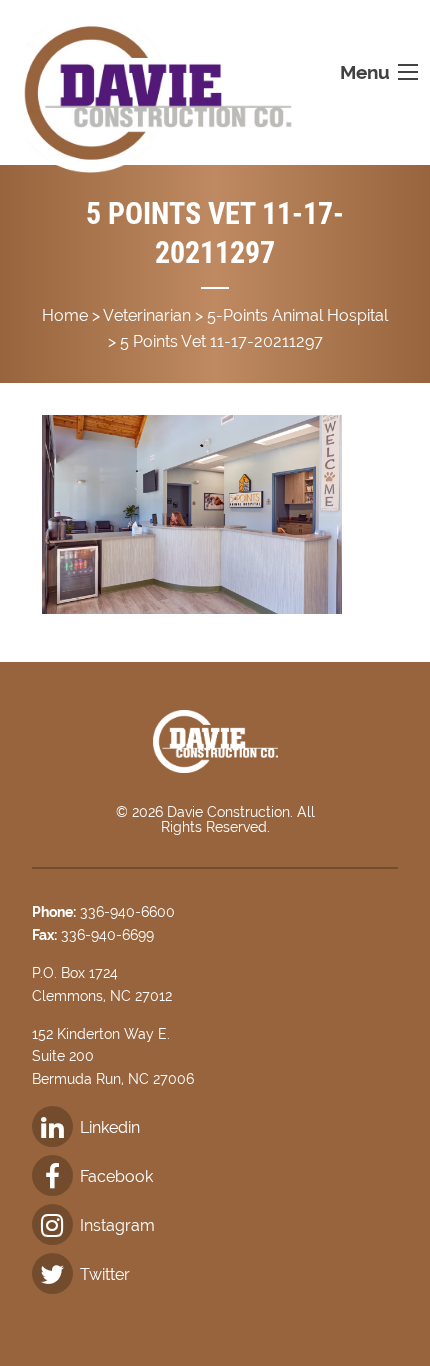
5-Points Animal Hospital (297, 315)
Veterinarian (147, 315)
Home (65, 315)
